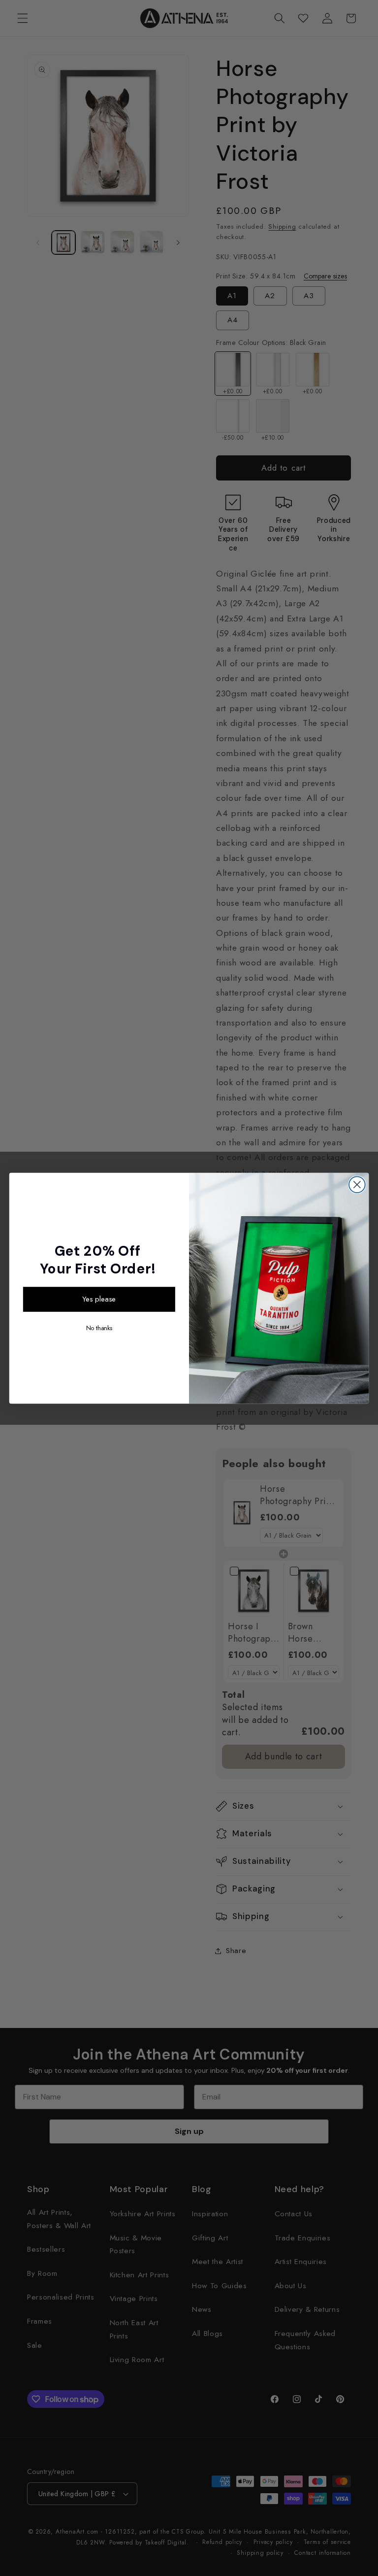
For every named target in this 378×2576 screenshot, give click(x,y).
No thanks (99, 1328)
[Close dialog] (357, 1185)
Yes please (99, 1299)
